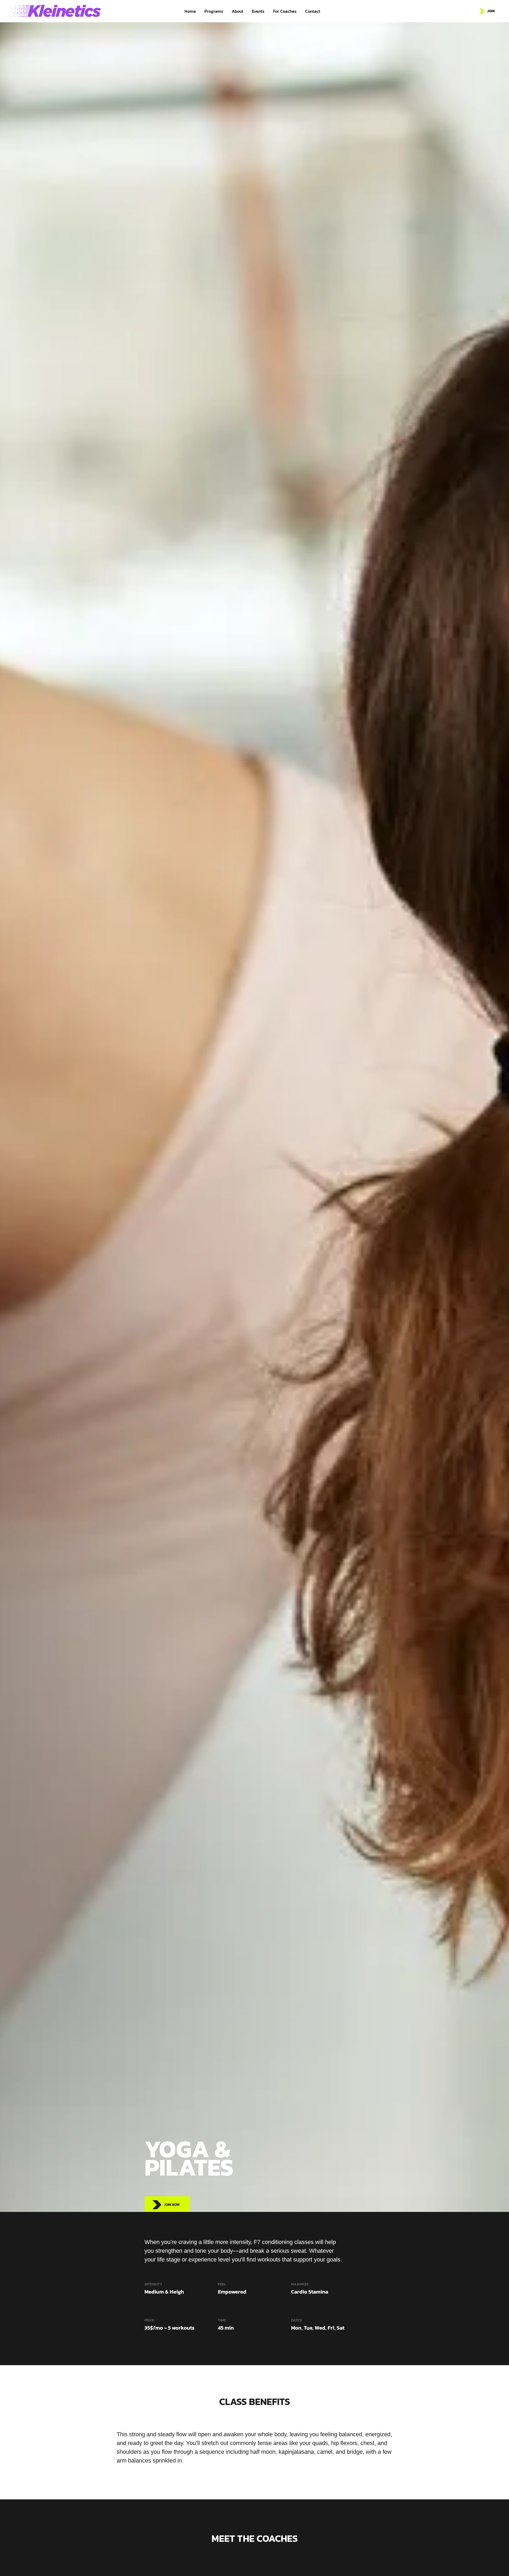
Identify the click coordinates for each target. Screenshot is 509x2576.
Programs (214, 11)
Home (190, 11)
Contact (313, 11)
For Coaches (285, 11)
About (238, 11)
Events (258, 11)
